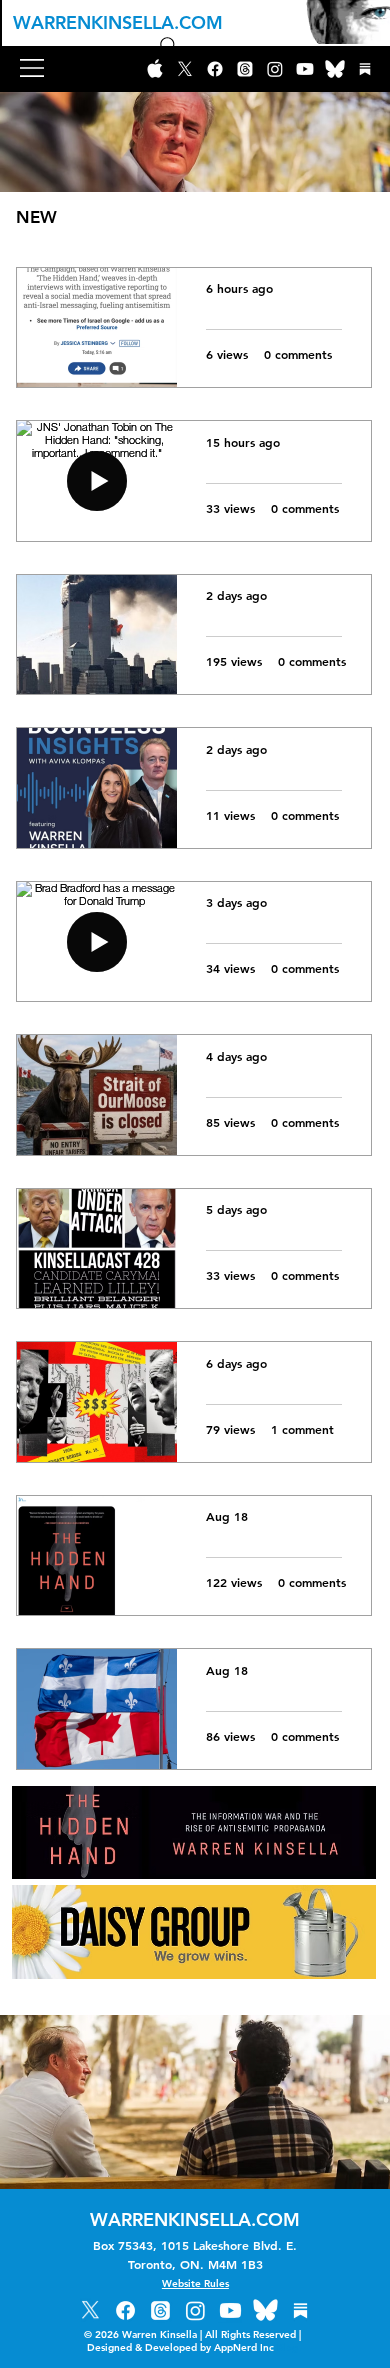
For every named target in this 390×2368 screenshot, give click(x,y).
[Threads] (245, 69)
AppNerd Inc (256, 2347)
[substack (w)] (365, 69)
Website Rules (195, 2283)
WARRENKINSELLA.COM (118, 22)
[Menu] (33, 68)
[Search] (169, 46)
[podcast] (155, 69)
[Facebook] (215, 69)
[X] (185, 69)
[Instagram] (275, 69)
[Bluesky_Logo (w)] (335, 69)
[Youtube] (305, 69)
